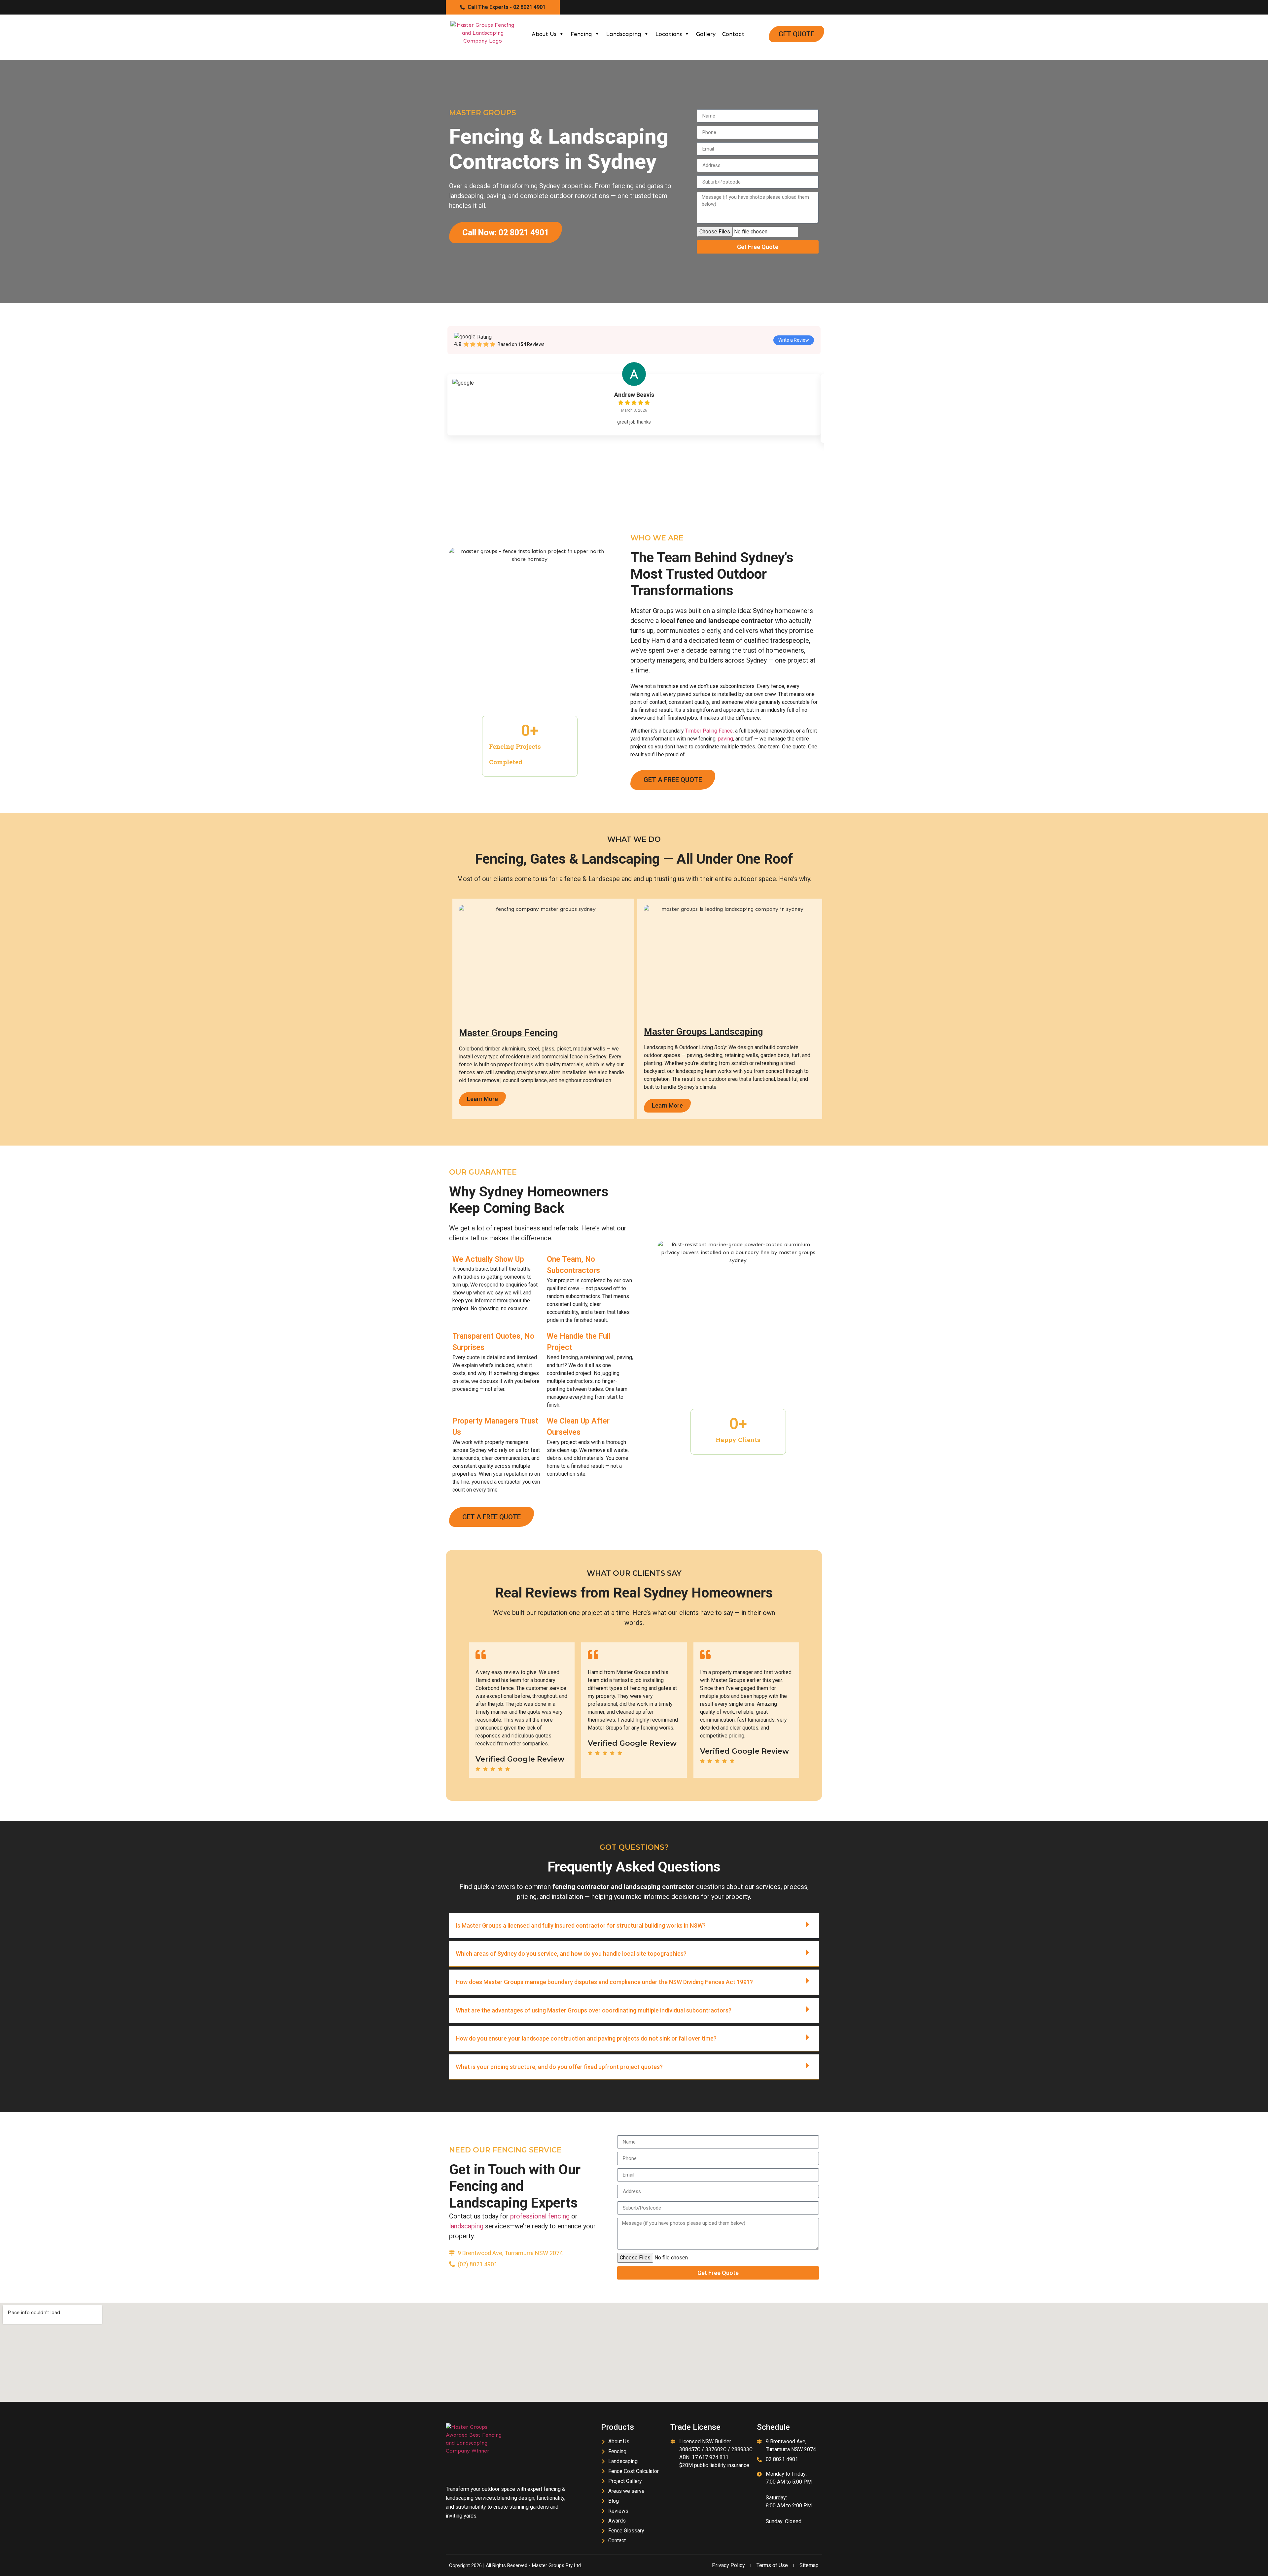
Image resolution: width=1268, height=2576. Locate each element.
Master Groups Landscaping (704, 1031)
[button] (634, 1926)
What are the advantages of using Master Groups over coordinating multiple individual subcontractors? (594, 2010)
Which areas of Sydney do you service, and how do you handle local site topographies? (571, 1954)
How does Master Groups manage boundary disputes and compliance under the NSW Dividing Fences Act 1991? (604, 1982)
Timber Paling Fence (709, 731)
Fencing (581, 34)
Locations (669, 34)
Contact (733, 34)
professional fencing (540, 2216)
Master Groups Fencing (509, 1033)
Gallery (706, 34)
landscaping (466, 2226)
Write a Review (794, 340)
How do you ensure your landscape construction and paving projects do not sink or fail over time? (586, 2038)
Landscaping (624, 34)
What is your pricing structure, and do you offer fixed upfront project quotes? (559, 2067)
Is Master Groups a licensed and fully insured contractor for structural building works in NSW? (581, 1925)
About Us (544, 34)
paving (725, 739)
